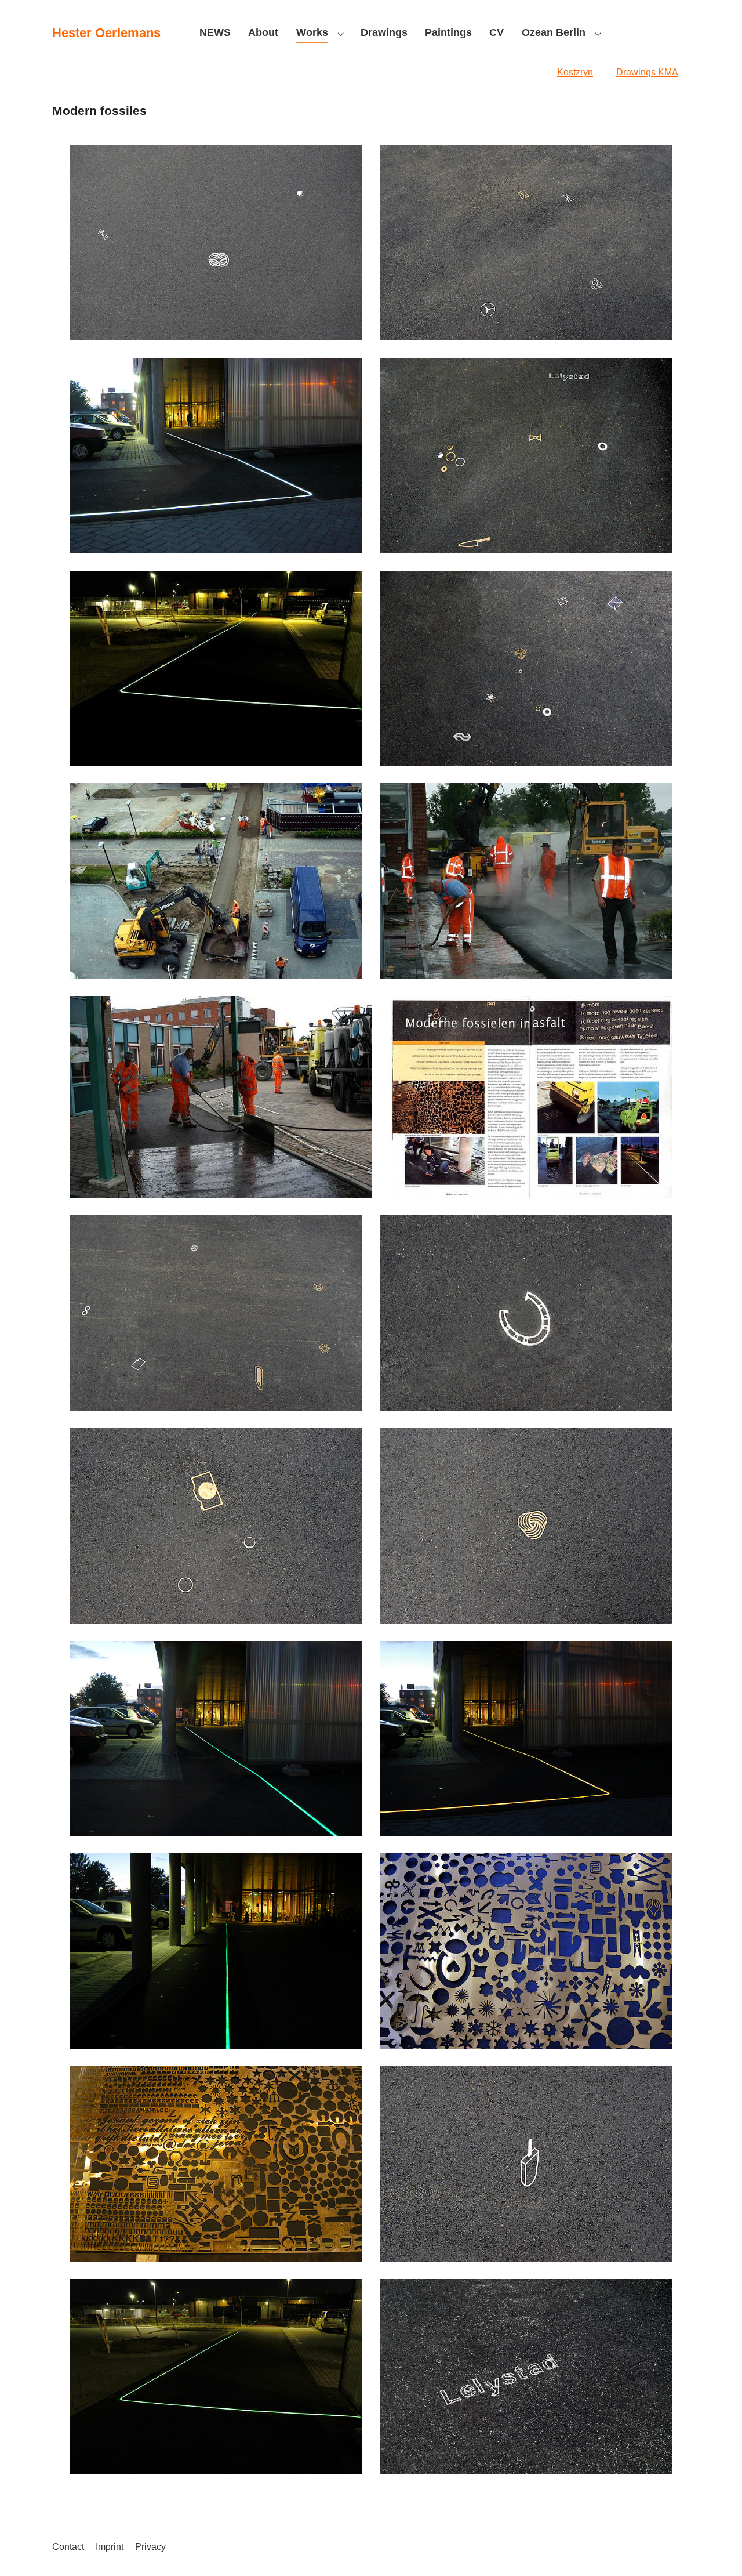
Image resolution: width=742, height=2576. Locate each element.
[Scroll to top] (716, 2550)
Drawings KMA (647, 72)
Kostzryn (575, 72)
